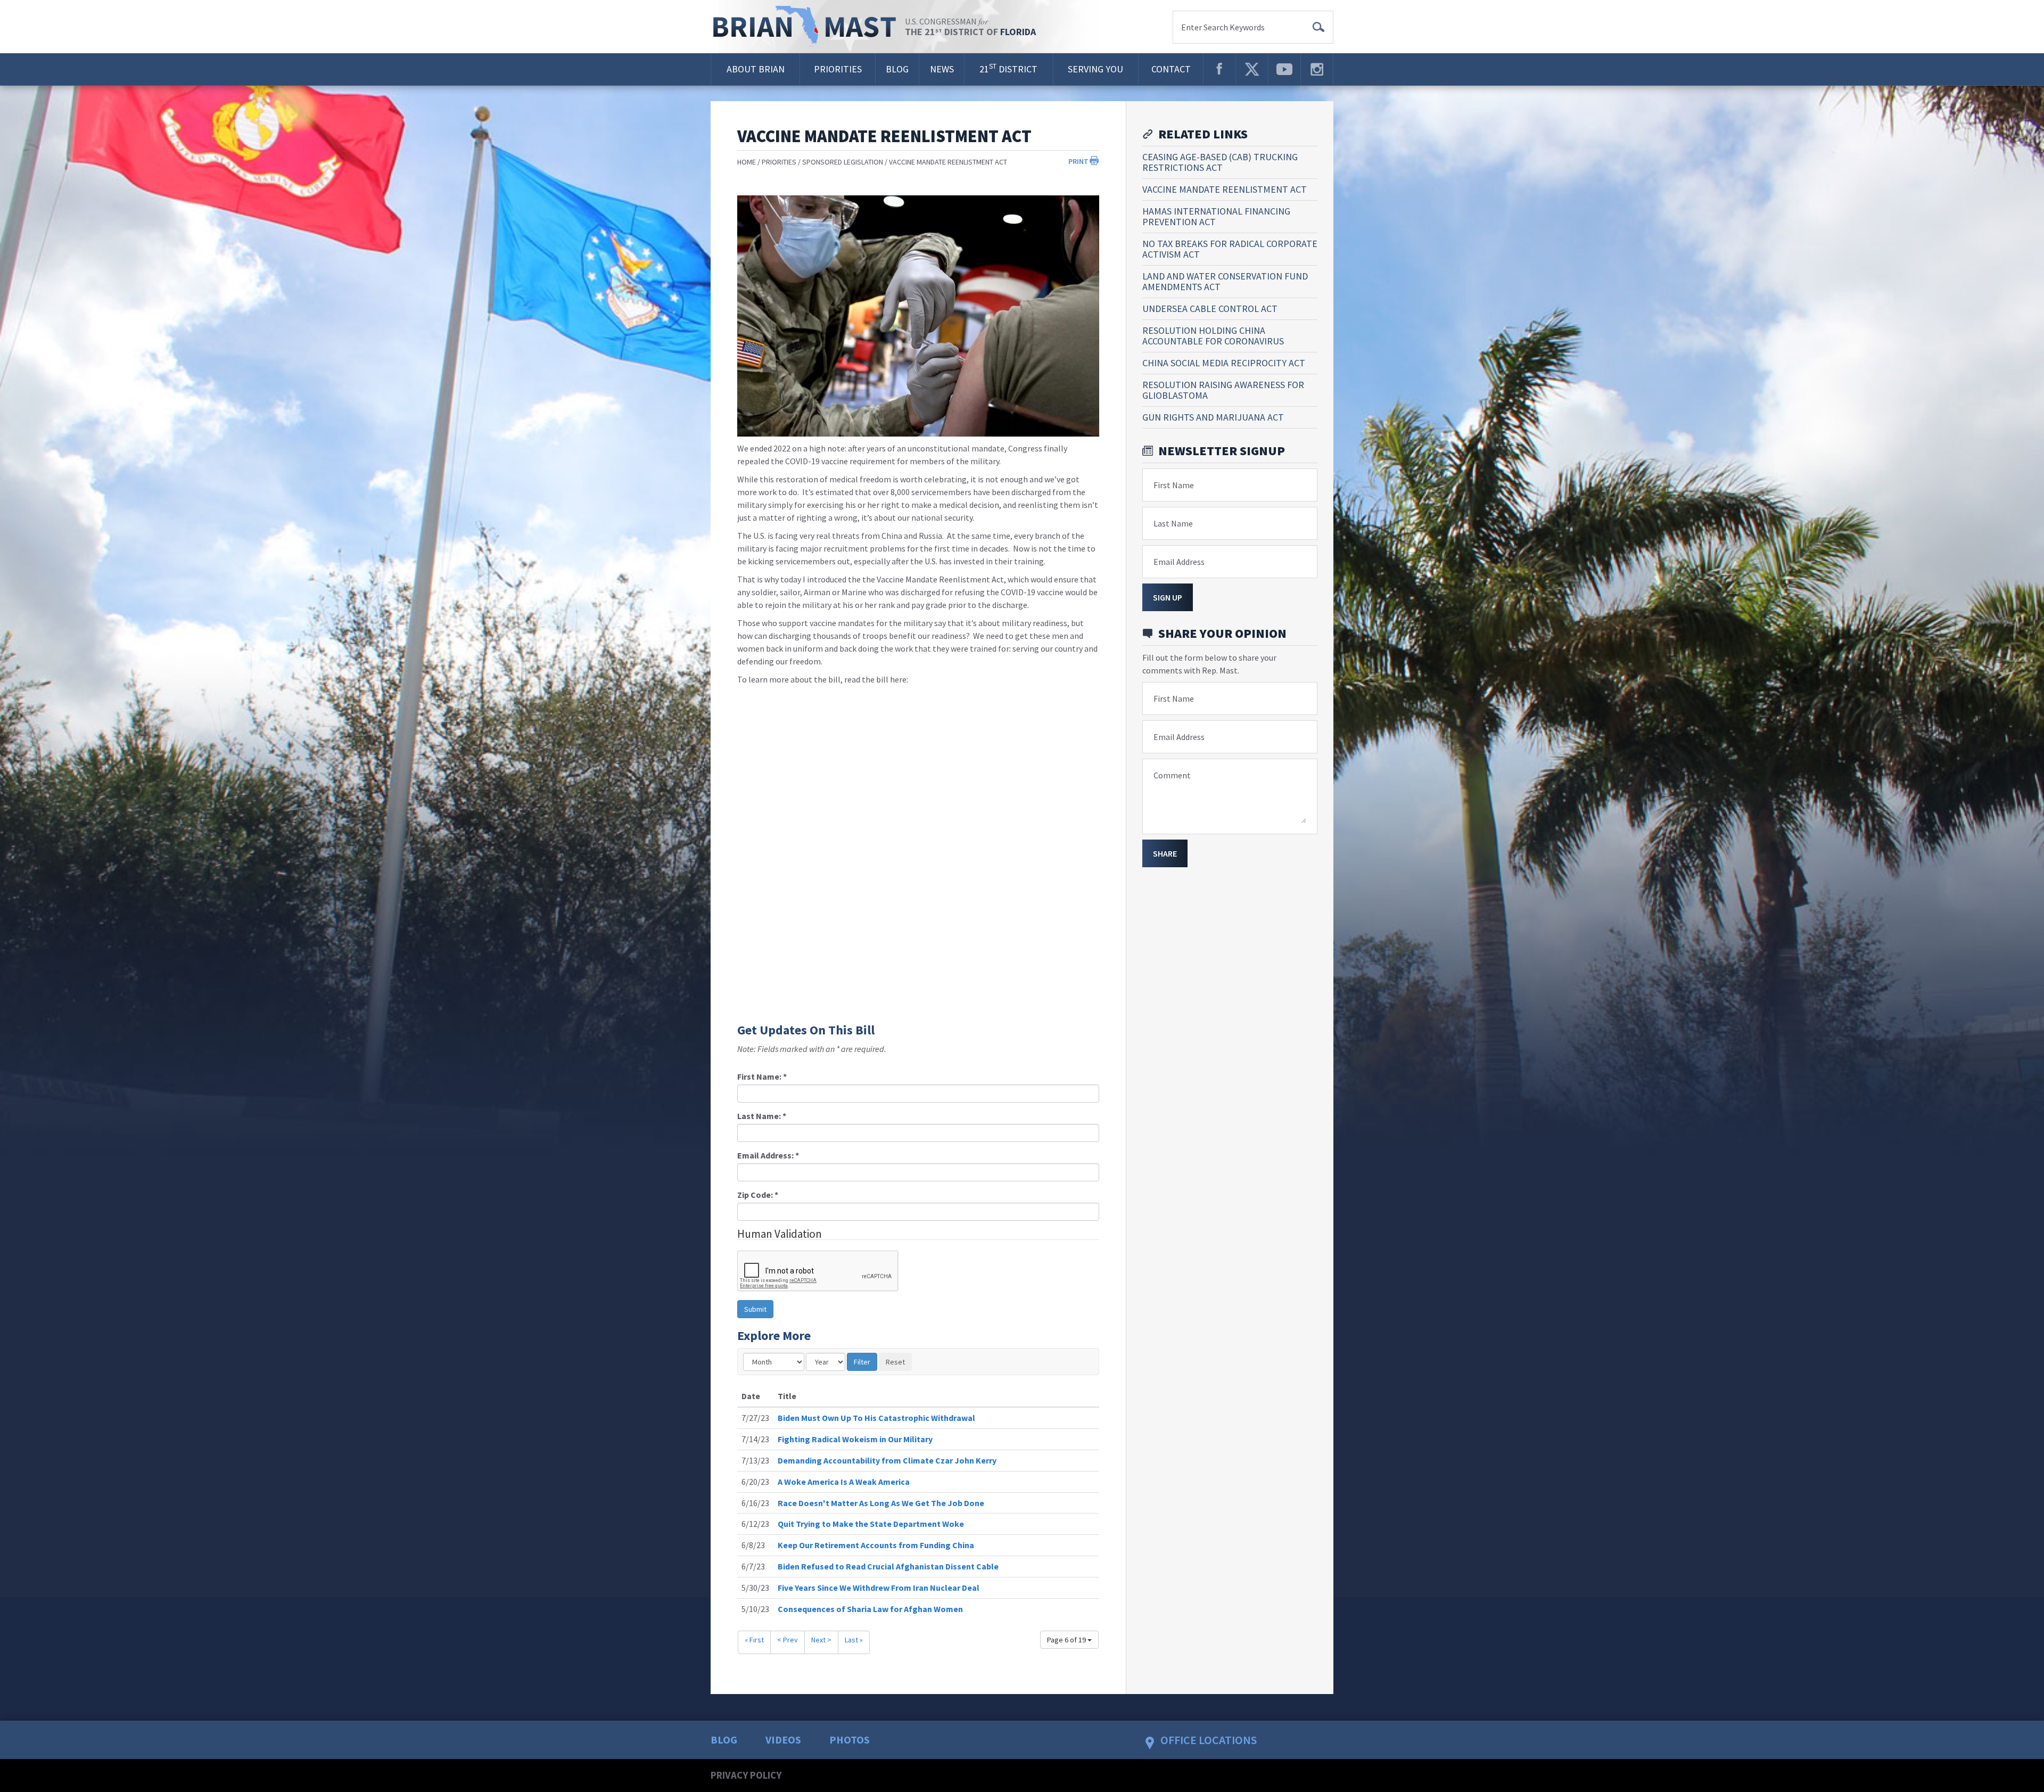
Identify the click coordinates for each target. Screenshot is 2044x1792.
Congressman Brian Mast (808, 27)
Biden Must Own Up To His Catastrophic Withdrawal (876, 1418)
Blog (897, 69)
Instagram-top (1317, 69)
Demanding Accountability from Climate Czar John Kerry (887, 1460)
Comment (1172, 775)
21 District (1008, 68)
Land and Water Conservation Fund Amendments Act (1225, 281)
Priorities (838, 69)
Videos (783, 1740)
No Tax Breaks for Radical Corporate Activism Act (1230, 249)
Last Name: (762, 1116)
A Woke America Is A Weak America (844, 1482)
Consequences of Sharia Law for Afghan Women (870, 1609)
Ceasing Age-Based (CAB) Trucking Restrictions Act (1220, 162)
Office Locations (1209, 1740)
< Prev (788, 1640)
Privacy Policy (746, 1775)
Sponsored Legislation (843, 162)
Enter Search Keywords (1223, 27)
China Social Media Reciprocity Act (1224, 363)
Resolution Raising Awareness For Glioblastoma (1223, 390)
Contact (1171, 69)
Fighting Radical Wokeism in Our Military (855, 1439)
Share (1165, 853)
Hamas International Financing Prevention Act (1216, 216)
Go (1318, 27)
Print (1078, 161)
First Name (1174, 485)
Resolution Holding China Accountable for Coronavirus (1213, 336)
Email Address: (768, 1155)
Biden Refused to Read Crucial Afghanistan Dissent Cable (888, 1566)
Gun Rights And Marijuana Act (1213, 417)
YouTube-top (1284, 69)
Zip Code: (758, 1195)
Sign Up (1168, 597)
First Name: (762, 1076)
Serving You (1095, 69)
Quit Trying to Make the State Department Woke (871, 1524)
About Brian (756, 69)
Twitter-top (1252, 69)
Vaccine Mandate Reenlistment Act (948, 162)
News (942, 69)
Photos (850, 1740)
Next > (821, 1640)
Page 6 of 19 (1067, 1640)
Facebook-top (1219, 69)
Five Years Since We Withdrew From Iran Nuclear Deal (879, 1588)
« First (754, 1640)
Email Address (1179, 562)
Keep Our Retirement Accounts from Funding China (876, 1545)
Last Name (1173, 523)
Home (747, 162)
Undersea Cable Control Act (1210, 309)
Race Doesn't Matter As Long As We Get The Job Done (881, 1503)
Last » (854, 1640)
